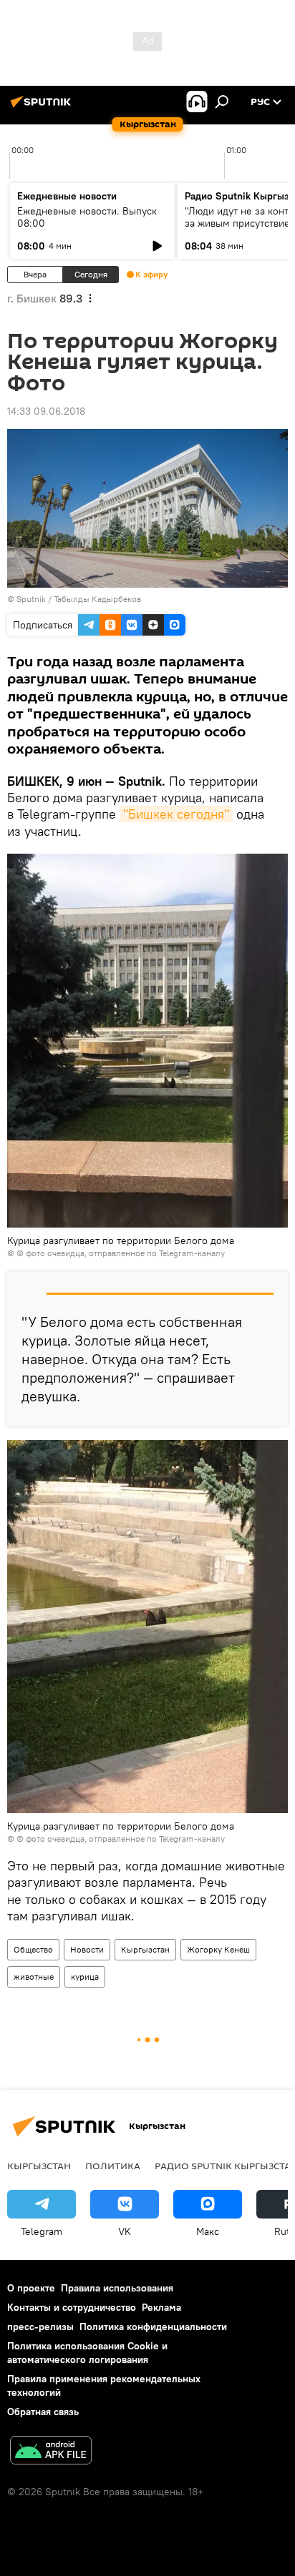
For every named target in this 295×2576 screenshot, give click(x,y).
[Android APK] (51, 2452)
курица (85, 1977)
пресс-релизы (40, 2326)
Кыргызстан (145, 1949)
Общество (33, 1949)
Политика (113, 2166)
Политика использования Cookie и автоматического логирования (87, 2353)
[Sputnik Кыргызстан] (43, 107)
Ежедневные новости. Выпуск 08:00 (87, 217)
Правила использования (117, 2288)
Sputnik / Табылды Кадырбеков (79, 599)
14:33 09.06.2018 (46, 411)
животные (34, 1977)
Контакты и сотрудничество (72, 2307)
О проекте (31, 2288)
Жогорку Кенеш (218, 1949)
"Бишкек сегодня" (176, 814)
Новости (87, 1949)
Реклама (161, 2307)
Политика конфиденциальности (153, 2326)
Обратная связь (43, 2412)
